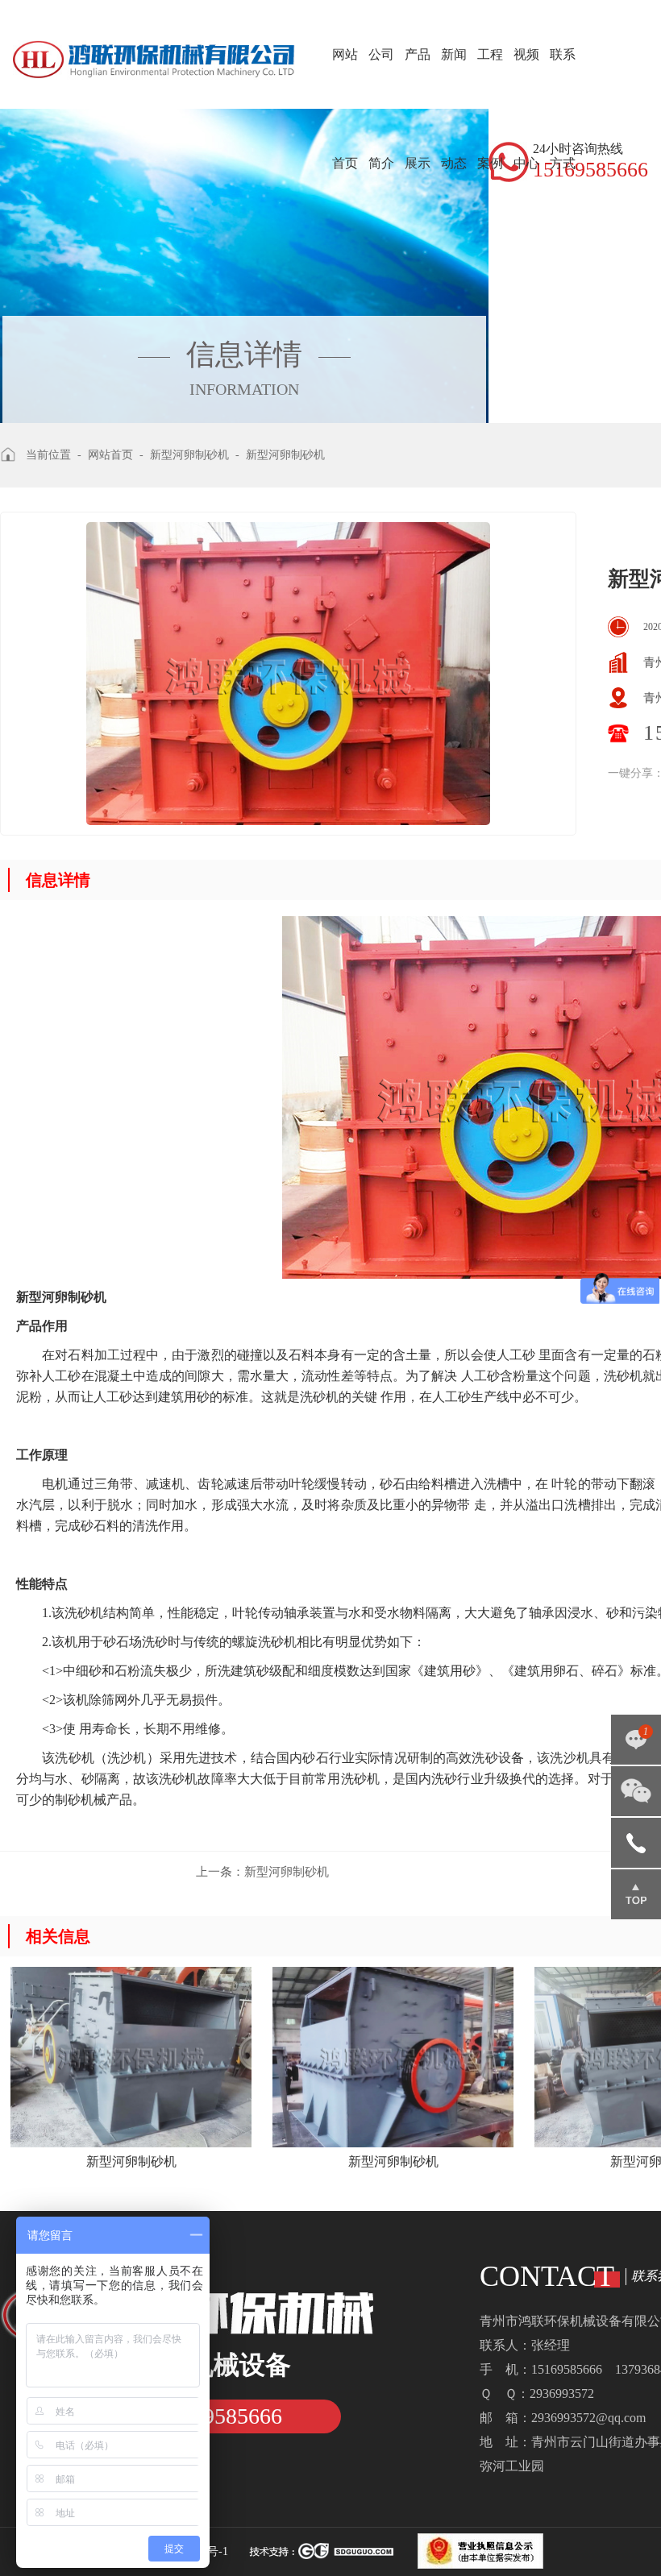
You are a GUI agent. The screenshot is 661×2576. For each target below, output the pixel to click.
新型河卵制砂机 (262, 1872)
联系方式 (563, 109)
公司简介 (381, 109)
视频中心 (526, 109)
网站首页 (345, 109)
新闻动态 (454, 109)
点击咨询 (636, 1745)
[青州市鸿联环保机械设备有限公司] (154, 40)
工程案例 (490, 109)
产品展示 (418, 109)
